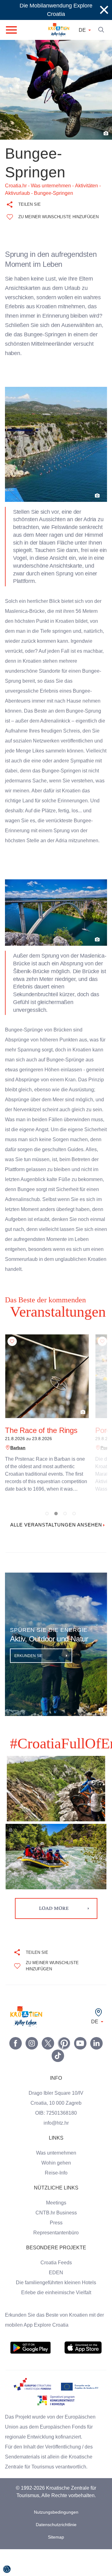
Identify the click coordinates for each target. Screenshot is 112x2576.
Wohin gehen (56, 2190)
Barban (17, 1468)
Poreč (106, 1468)
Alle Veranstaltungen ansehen (56, 1548)
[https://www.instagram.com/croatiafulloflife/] (32, 2070)
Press (56, 2250)
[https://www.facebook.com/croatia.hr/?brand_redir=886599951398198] (16, 2070)
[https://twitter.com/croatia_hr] (48, 2070)
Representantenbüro (56, 2260)
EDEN (56, 2300)
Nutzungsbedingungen (56, 2539)
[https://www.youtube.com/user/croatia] (80, 2070)
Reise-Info (56, 2200)
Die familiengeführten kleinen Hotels (56, 2309)
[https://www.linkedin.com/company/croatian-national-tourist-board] (96, 2070)
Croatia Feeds (56, 2290)
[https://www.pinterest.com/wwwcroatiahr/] (64, 2070)
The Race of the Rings (41, 1450)
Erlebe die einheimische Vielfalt (56, 2319)
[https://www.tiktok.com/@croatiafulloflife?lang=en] (58, 2083)
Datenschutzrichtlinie (56, 2552)
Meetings (56, 2230)
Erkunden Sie (29, 1683)
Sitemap (56, 2564)
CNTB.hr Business (56, 2240)
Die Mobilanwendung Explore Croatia (56, 10)
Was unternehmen (56, 2180)
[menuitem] (30, 2375)
